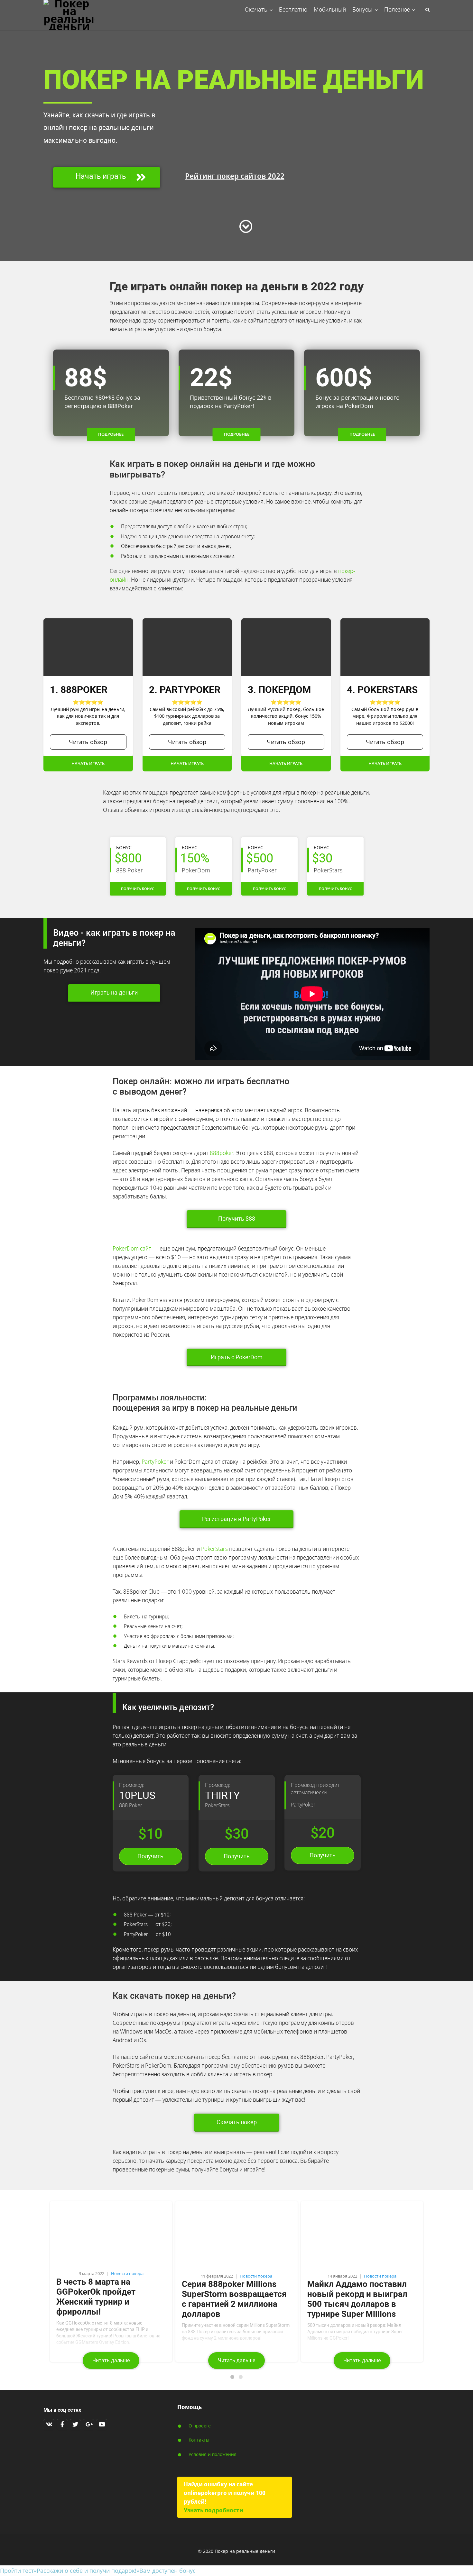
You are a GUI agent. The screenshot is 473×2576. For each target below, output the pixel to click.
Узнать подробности (213, 2510)
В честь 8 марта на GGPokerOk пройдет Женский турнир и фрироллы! (96, 2297)
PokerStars (214, 1549)
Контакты (199, 2440)
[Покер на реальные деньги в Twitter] (75, 2424)
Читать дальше (111, 2360)
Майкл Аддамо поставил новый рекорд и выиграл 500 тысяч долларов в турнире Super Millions (357, 2299)
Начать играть (88, 764)
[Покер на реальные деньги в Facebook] (62, 2424)
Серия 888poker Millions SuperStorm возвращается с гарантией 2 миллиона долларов (234, 2299)
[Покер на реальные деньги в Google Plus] (88, 2424)
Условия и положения (213, 2454)
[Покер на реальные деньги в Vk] (49, 2424)
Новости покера (127, 2274)
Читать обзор (88, 742)
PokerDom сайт (132, 1248)
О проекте (200, 2426)
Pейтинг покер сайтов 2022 (235, 176)
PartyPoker (155, 1461)
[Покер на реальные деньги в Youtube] (102, 2424)
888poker (222, 1153)
